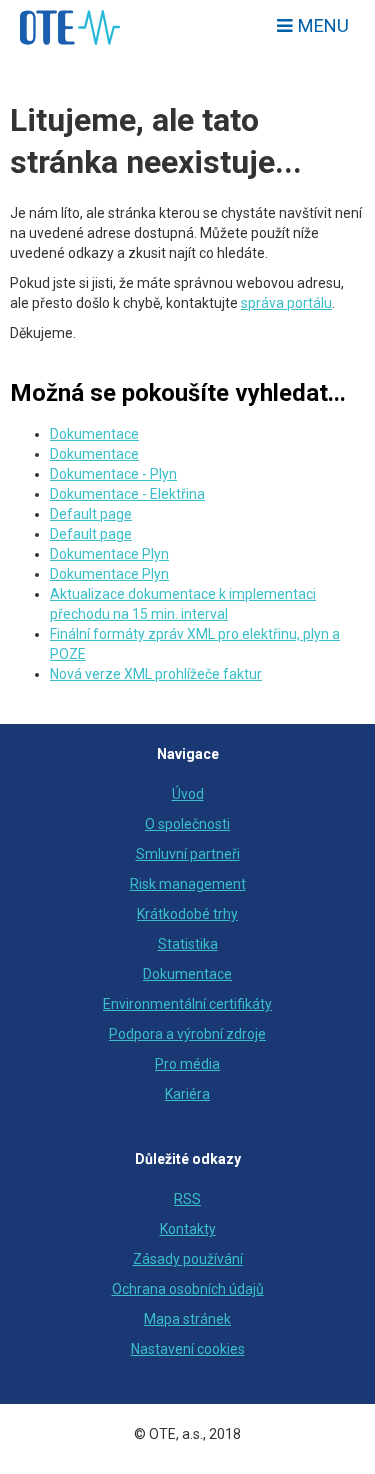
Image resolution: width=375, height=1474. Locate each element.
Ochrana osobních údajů (188, 1289)
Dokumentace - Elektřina (127, 494)
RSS (187, 1199)
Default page (91, 514)
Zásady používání (188, 1259)
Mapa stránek (187, 1319)
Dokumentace (94, 434)
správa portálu (286, 303)
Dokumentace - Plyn (113, 474)
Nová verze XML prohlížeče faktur (156, 674)
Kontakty (188, 1229)
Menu (321, 25)
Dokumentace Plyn (109, 554)
